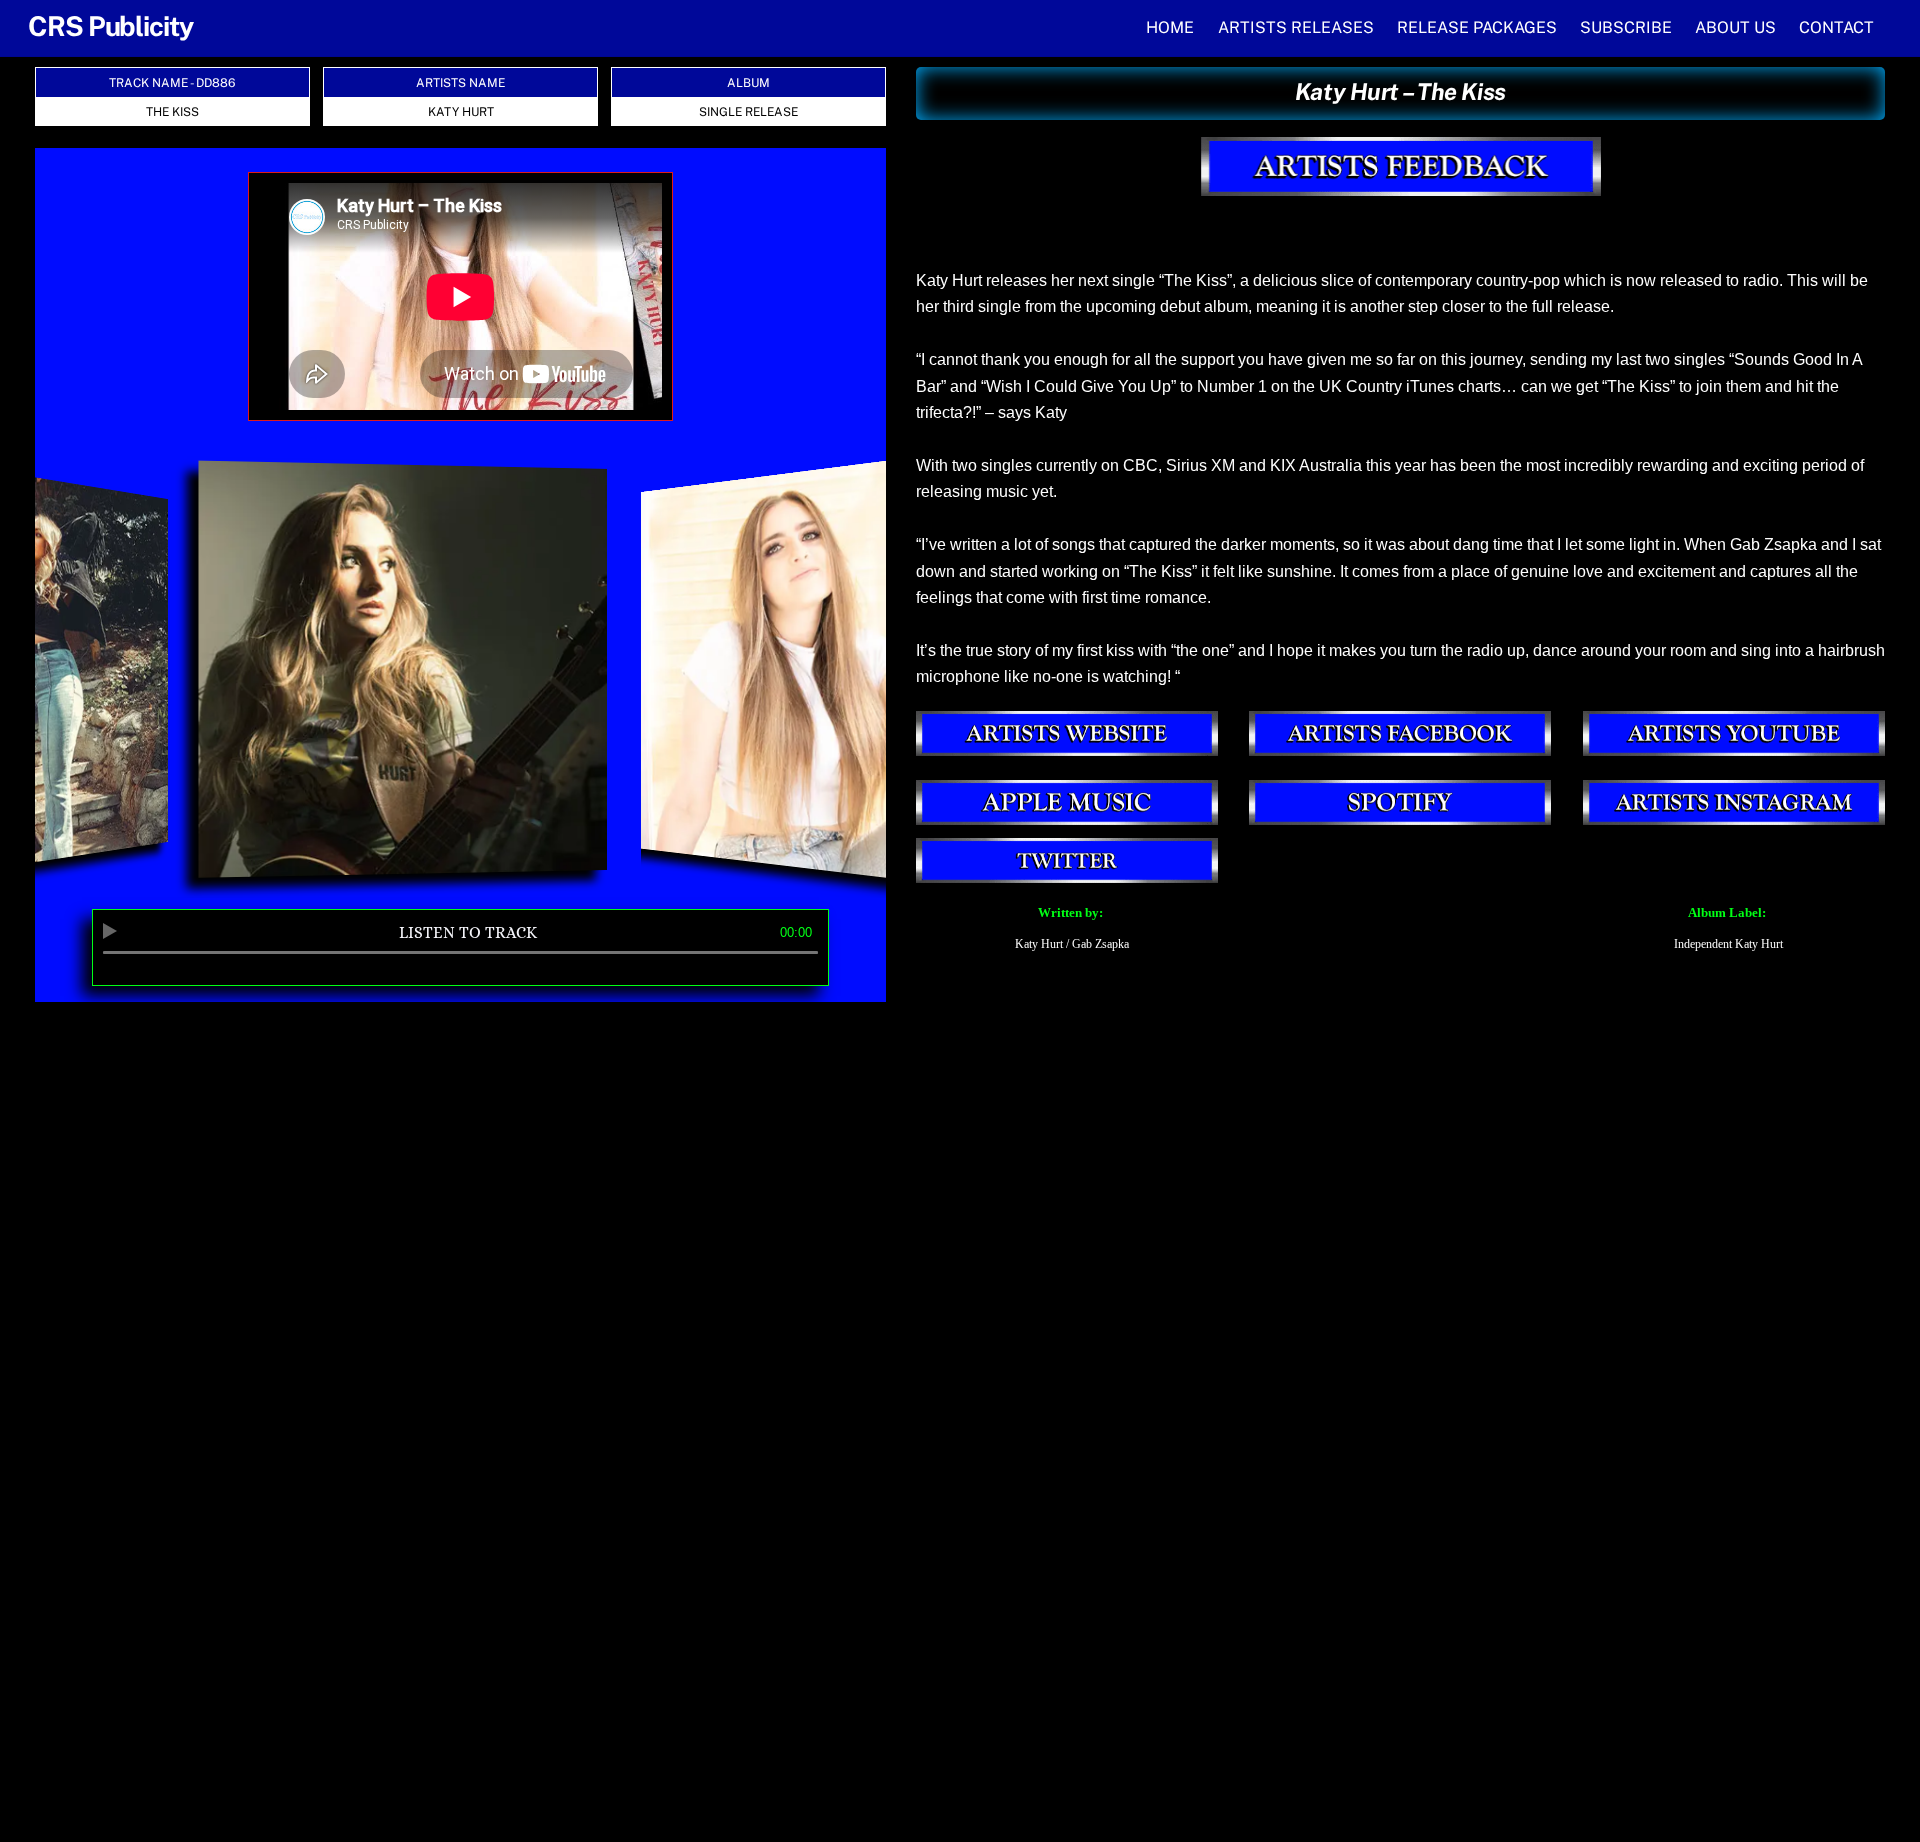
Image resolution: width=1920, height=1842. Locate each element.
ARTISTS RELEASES (1296, 27)
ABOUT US (1735, 27)
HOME (1170, 27)
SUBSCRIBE (1626, 27)
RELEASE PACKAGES (1477, 27)
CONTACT (1836, 27)
